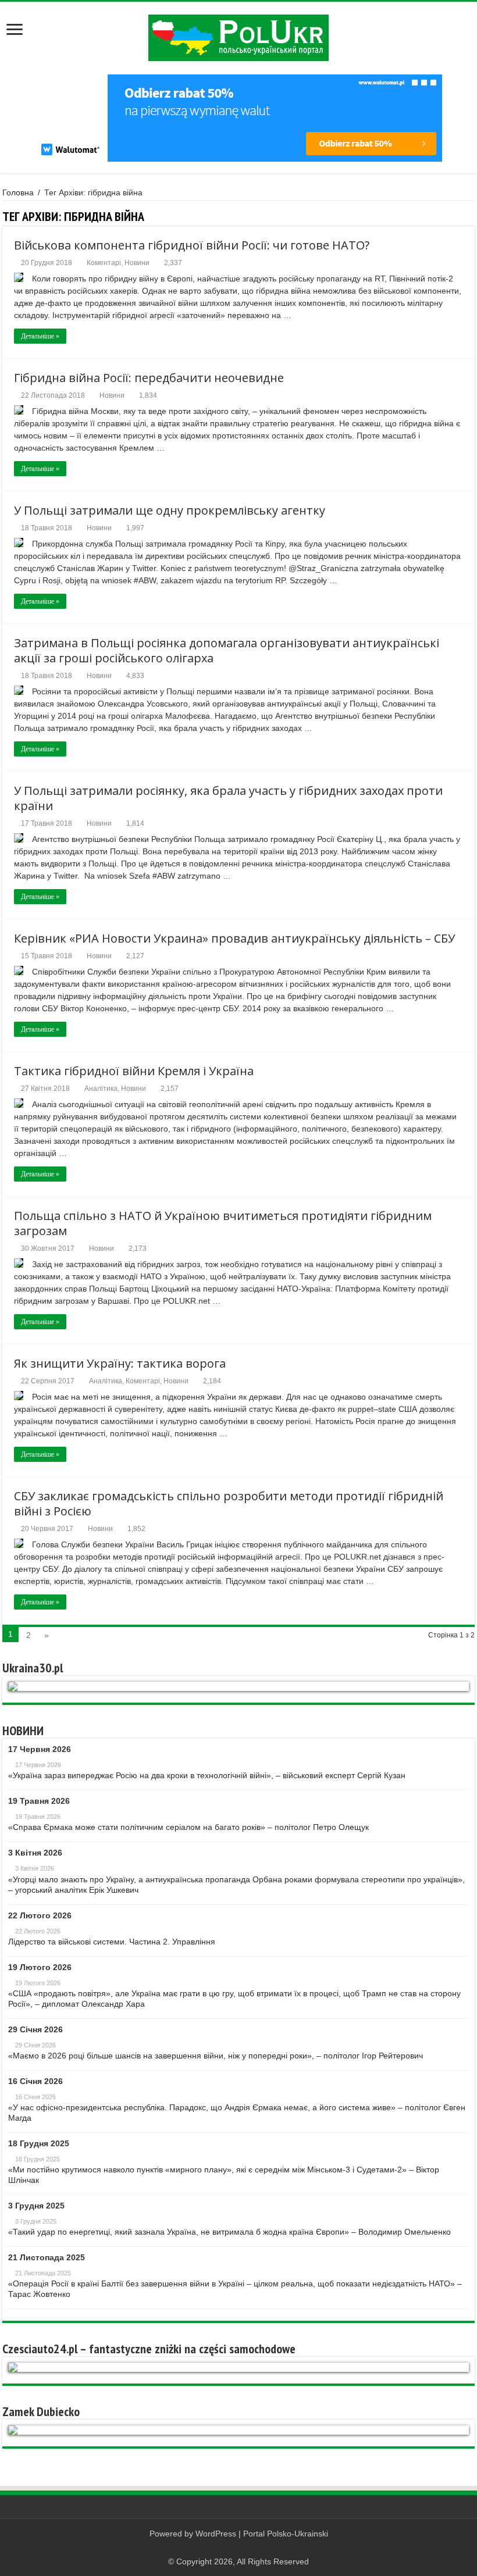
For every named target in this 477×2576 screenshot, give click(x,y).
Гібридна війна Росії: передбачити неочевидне (149, 378)
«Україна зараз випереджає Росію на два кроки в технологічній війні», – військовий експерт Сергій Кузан (207, 1775)
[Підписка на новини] (471, 216)
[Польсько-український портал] (238, 38)
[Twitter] (250, 2548)
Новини (137, 263)
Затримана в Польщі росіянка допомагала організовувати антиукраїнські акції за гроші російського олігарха (227, 650)
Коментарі (104, 263)
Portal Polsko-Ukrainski (286, 2534)
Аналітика (101, 1089)
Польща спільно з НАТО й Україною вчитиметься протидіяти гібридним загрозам (223, 1223)
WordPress (216, 2534)
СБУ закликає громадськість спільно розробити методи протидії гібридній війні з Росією (229, 1503)
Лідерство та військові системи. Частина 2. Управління (112, 1942)
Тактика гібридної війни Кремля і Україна (134, 1071)
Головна (18, 192)
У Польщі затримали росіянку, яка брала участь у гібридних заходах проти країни (228, 798)
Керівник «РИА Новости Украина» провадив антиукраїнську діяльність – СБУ (234, 938)
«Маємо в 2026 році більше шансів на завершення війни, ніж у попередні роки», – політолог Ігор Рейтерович (216, 2056)
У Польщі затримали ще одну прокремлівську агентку (170, 510)
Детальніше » (40, 336)
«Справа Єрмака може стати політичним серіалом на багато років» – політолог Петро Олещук (188, 1827)
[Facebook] (239, 2548)
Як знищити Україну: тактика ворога (120, 1363)
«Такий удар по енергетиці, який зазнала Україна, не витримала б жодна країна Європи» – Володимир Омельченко (229, 2232)
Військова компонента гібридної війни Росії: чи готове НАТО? (192, 245)
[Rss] (228, 2548)
